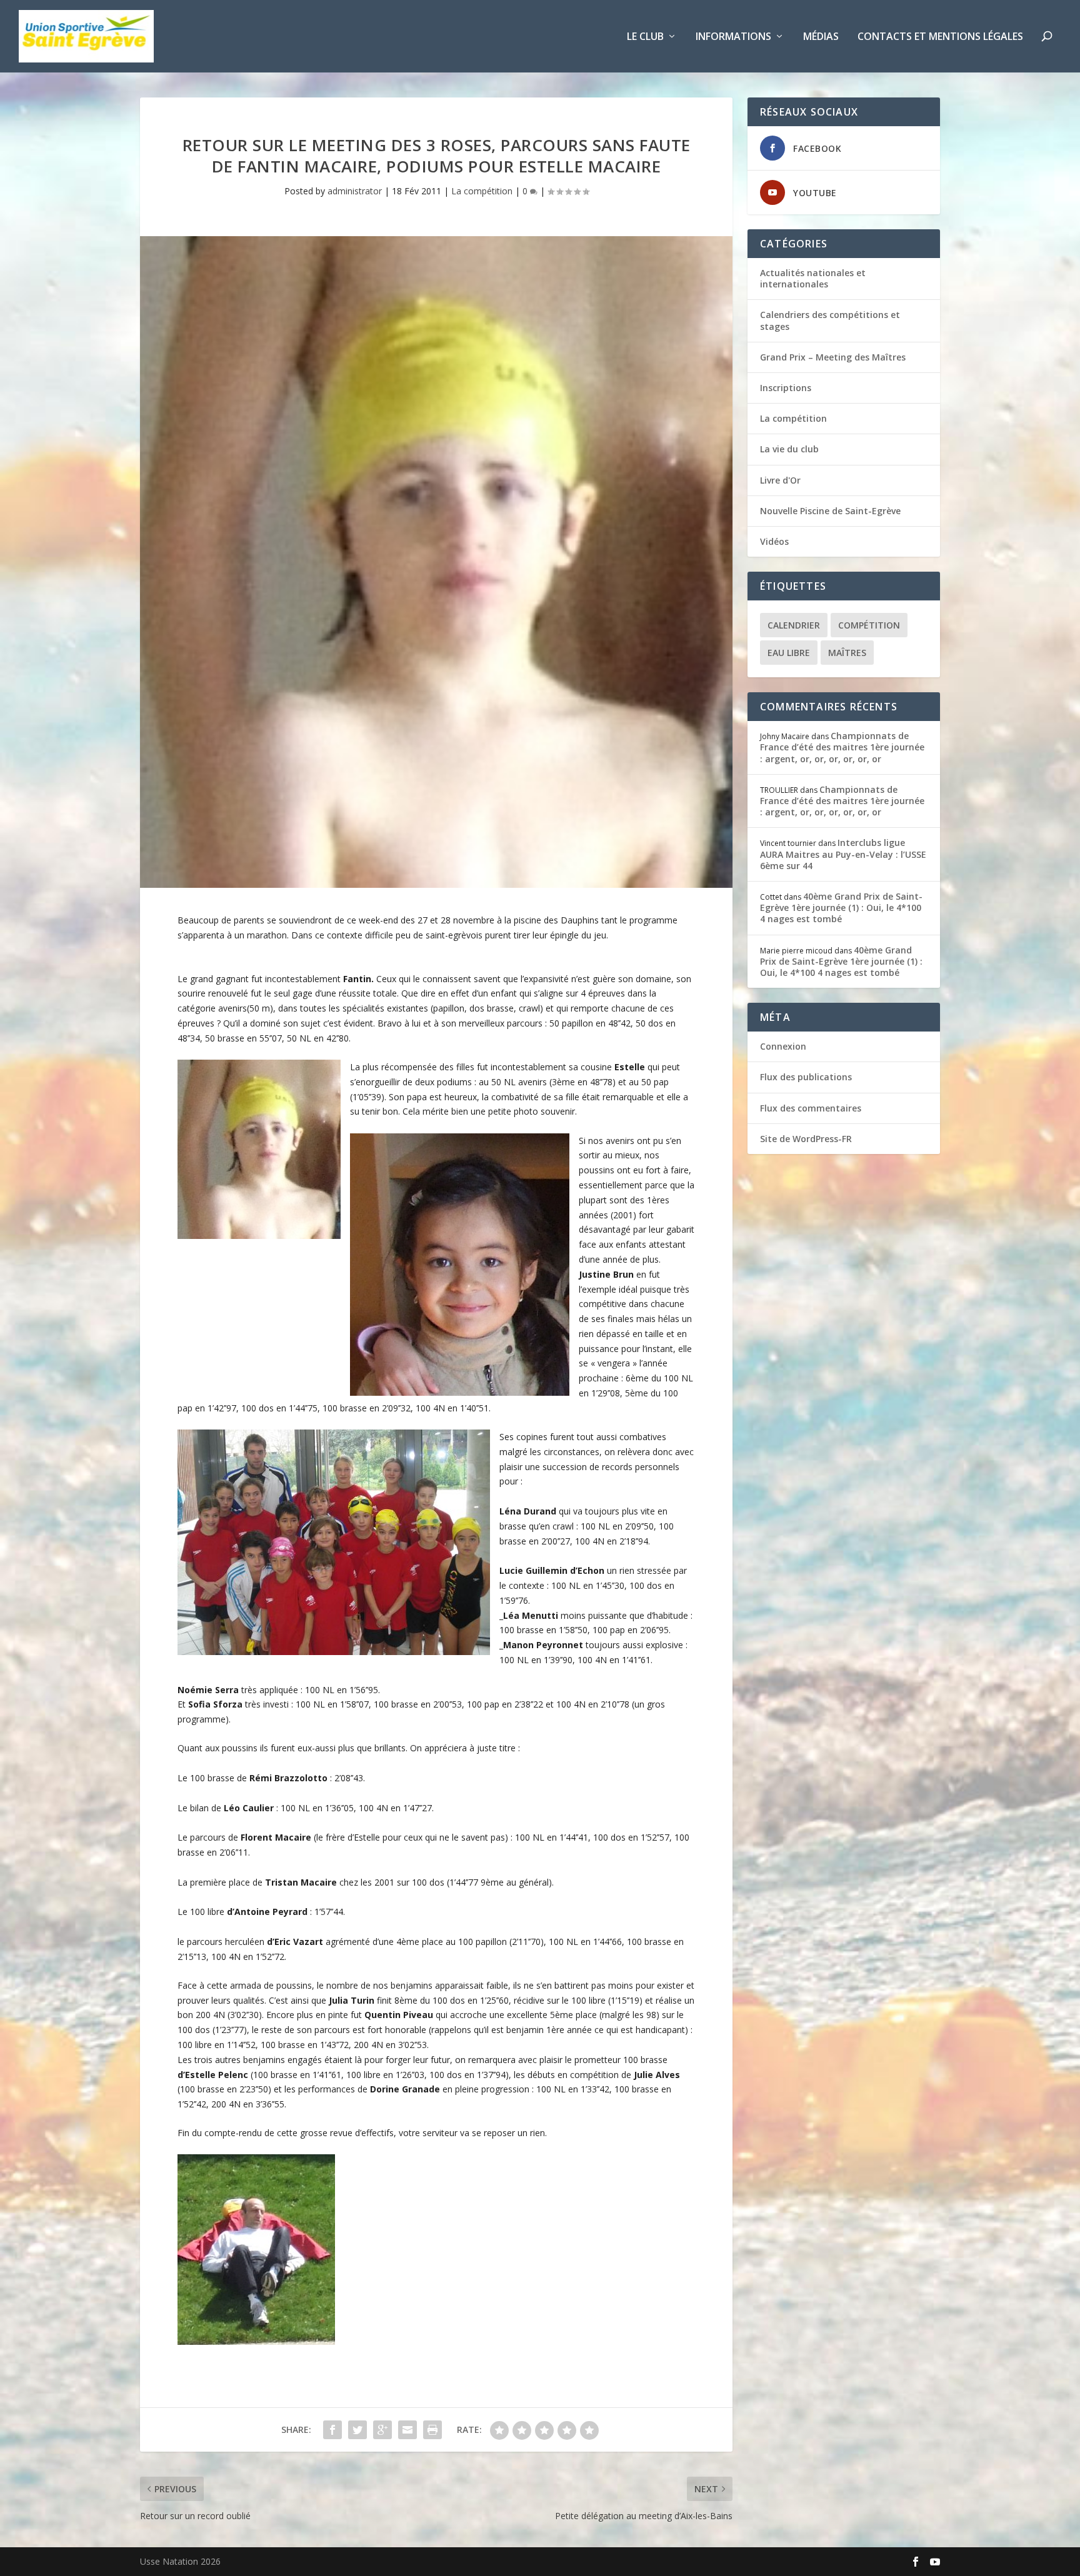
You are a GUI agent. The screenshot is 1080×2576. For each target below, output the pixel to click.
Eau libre (789, 653)
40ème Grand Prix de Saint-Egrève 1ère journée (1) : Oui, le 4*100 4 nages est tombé (841, 908)
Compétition (869, 625)
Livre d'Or (780, 480)
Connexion (783, 1046)
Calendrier (794, 625)
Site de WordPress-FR (806, 1139)
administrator (355, 191)
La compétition (482, 191)
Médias (821, 37)
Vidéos (774, 541)
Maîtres (847, 653)
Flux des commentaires (811, 1108)
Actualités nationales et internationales (813, 278)
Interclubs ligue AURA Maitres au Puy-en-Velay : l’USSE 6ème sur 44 (843, 854)
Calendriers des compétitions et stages (830, 320)
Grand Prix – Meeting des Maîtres (833, 357)
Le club (645, 37)
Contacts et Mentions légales (940, 37)
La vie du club (789, 449)
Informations (733, 37)
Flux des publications (806, 1077)
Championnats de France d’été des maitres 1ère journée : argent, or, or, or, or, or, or (842, 747)
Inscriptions (786, 388)
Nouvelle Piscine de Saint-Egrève (830, 511)
